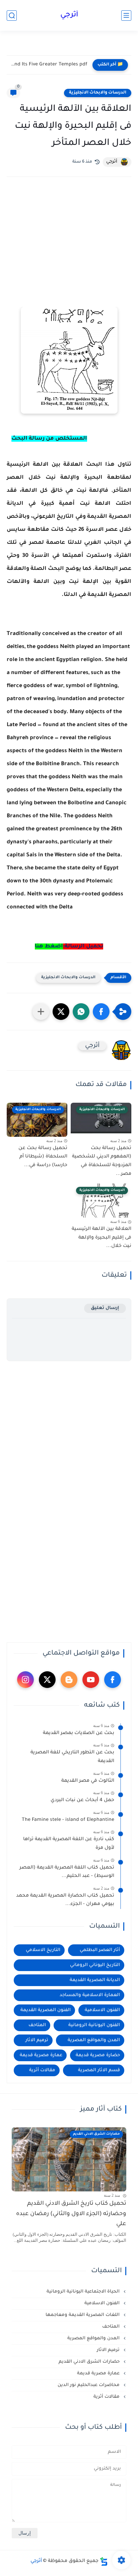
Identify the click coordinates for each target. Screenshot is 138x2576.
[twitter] (47, 1680)
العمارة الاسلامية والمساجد (90, 1995)
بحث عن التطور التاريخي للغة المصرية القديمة (72, 1757)
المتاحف (37, 2025)
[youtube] (91, 1680)
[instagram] (25, 1680)
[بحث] (12, 16)
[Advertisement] (69, 251)
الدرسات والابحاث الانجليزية (98, 93)
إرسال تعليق (105, 1308)
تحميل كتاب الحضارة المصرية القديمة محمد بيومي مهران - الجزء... (65, 1900)
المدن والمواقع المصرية (94, 2040)
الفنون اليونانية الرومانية (94, 2025)
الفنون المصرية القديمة (46, 2010)
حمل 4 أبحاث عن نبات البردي (82, 1800)
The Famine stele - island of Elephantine (68, 1820)
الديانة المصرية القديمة (95, 1980)
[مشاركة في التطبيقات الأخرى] (41, 1012)
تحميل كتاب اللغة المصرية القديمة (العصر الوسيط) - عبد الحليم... (67, 1872)
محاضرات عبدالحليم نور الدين (89, 2385)
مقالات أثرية (42, 2070)
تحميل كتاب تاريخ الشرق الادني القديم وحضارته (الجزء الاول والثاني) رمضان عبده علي (71, 2214)
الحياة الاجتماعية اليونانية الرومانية (84, 2292)
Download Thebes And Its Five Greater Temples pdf (49, 65)
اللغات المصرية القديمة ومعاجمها (83, 2315)
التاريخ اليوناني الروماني (95, 1965)
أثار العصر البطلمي (100, 1950)
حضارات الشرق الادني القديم (90, 2362)
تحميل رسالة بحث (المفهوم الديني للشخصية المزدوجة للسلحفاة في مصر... (102, 1161)
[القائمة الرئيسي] (126, 16)
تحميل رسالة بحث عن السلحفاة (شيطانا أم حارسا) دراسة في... (43, 1157)
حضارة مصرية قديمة (98, 2055)
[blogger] (69, 1680)
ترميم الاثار (37, 2040)
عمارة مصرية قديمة (41, 2055)
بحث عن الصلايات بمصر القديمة (79, 1733)
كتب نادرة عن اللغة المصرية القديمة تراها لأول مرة (69, 1844)
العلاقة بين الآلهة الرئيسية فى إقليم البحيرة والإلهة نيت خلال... (101, 1238)
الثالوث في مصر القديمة (88, 1781)
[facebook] (113, 1680)
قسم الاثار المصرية (99, 2070)
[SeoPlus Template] (104, 2561)
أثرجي (69, 15)
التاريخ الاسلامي (43, 1950)
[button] (101, 1012)
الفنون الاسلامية (102, 2010)
